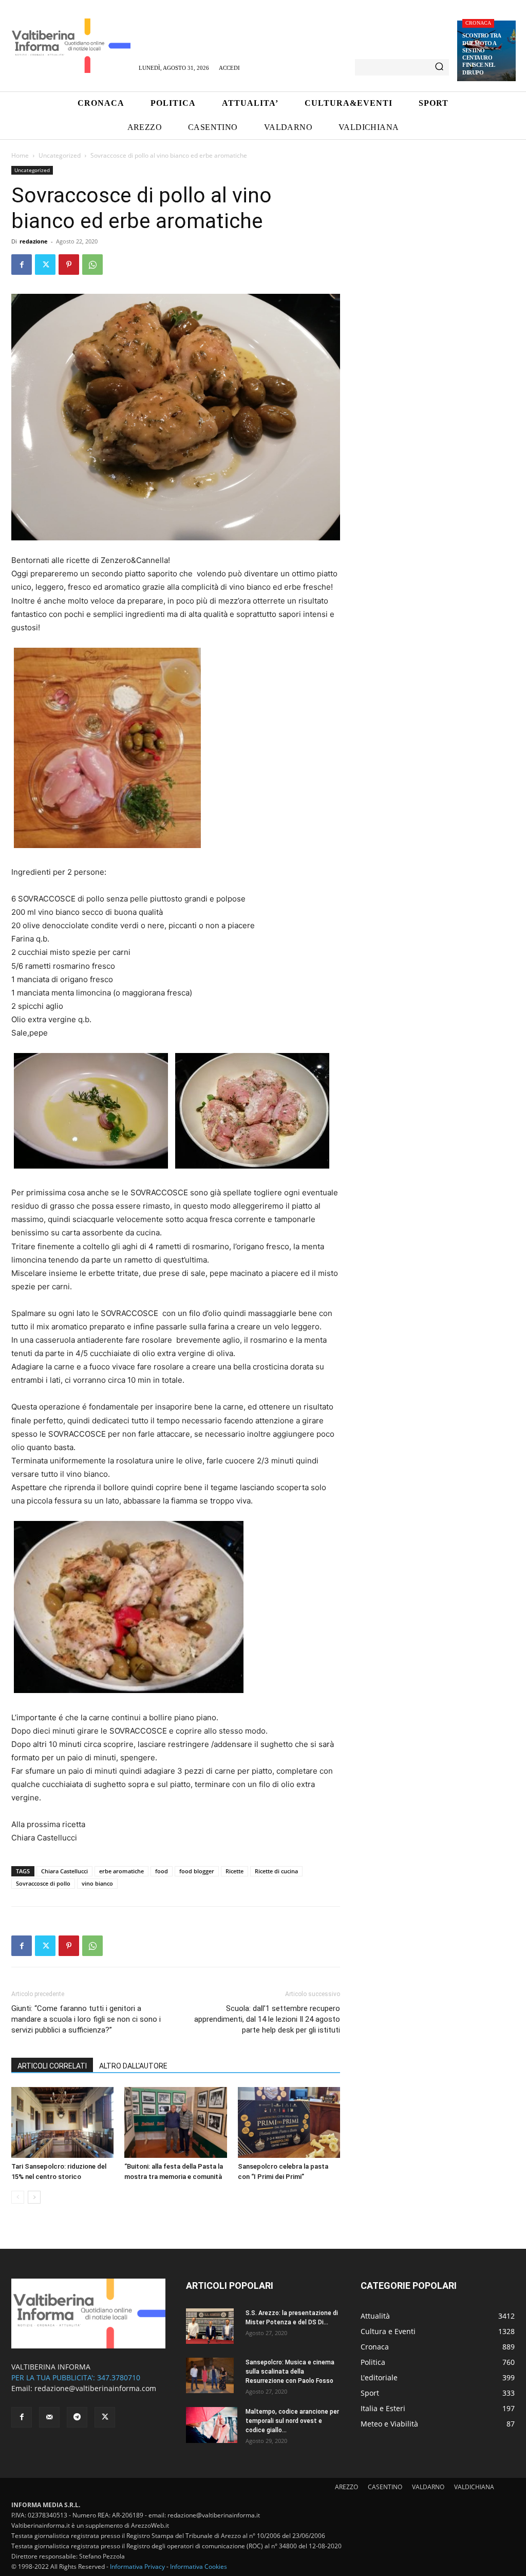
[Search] (439, 67)
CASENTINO (385, 2487)
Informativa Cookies (199, 2566)
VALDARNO (428, 2487)
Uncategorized (60, 155)
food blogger (197, 1871)
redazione (34, 241)
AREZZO (346, 2487)
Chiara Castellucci (64, 1871)
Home (20, 155)
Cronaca (478, 23)
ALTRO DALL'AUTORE (133, 2066)
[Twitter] (45, 265)
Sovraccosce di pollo (43, 1883)
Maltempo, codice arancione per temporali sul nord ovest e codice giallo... (292, 2421)
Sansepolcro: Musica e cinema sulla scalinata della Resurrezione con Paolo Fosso (290, 2372)
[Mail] (49, 2417)
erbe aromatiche (121, 1871)
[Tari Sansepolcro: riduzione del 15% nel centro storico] (62, 2122)
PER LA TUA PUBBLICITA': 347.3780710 (76, 2377)
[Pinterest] (69, 265)
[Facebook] (22, 265)
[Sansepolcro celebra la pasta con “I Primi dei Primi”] (289, 2122)
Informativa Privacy (137, 2566)
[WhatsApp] (92, 265)
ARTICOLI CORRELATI (52, 2066)
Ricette (234, 1871)
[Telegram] (77, 2417)
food (162, 1871)
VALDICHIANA (474, 2487)
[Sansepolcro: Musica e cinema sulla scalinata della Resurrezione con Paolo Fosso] (210, 2376)
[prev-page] (18, 2197)
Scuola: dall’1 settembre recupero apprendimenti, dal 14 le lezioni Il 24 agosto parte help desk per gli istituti (267, 2019)
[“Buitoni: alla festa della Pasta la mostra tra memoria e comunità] (175, 2122)
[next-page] (34, 2197)
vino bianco (97, 1883)
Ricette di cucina (276, 1871)
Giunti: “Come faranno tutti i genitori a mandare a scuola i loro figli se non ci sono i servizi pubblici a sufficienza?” (86, 2019)
